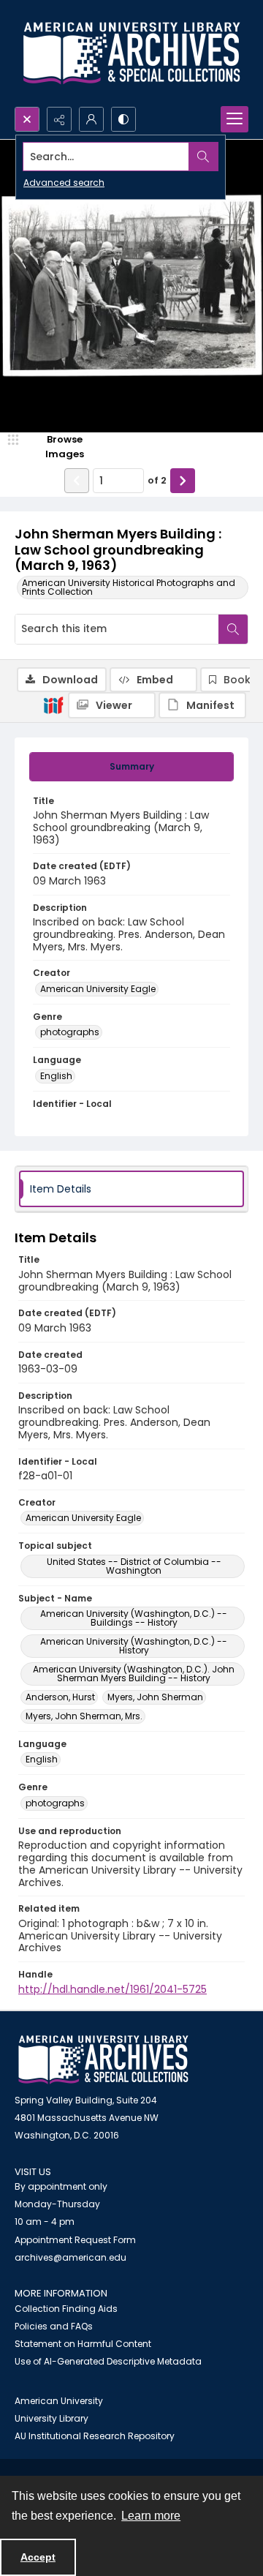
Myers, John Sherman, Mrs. (84, 1716)
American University (59, 2401)
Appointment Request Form (75, 2240)
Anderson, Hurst (60, 1697)
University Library (52, 2418)
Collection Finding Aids (66, 2309)
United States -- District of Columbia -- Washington (134, 1566)
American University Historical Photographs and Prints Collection (129, 587)
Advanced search (64, 183)
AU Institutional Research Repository (95, 2436)
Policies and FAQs (54, 2326)
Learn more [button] (151, 2516)
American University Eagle (98, 989)
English (56, 1076)
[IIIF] (53, 705)
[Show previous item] (77, 481)
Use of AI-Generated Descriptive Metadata (108, 2361)
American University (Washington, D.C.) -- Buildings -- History (134, 1618)
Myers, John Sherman (155, 1697)
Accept (38, 2557)
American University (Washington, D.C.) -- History (134, 1646)
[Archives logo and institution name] (131, 53)
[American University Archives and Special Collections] (103, 2060)
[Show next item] (183, 481)
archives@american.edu (70, 2257)
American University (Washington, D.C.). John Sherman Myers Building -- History (134, 1674)
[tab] (131, 767)
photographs (70, 1032)
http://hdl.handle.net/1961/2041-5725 (113, 1989)
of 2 (157, 480)
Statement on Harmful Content (83, 2344)
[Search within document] (233, 629)
